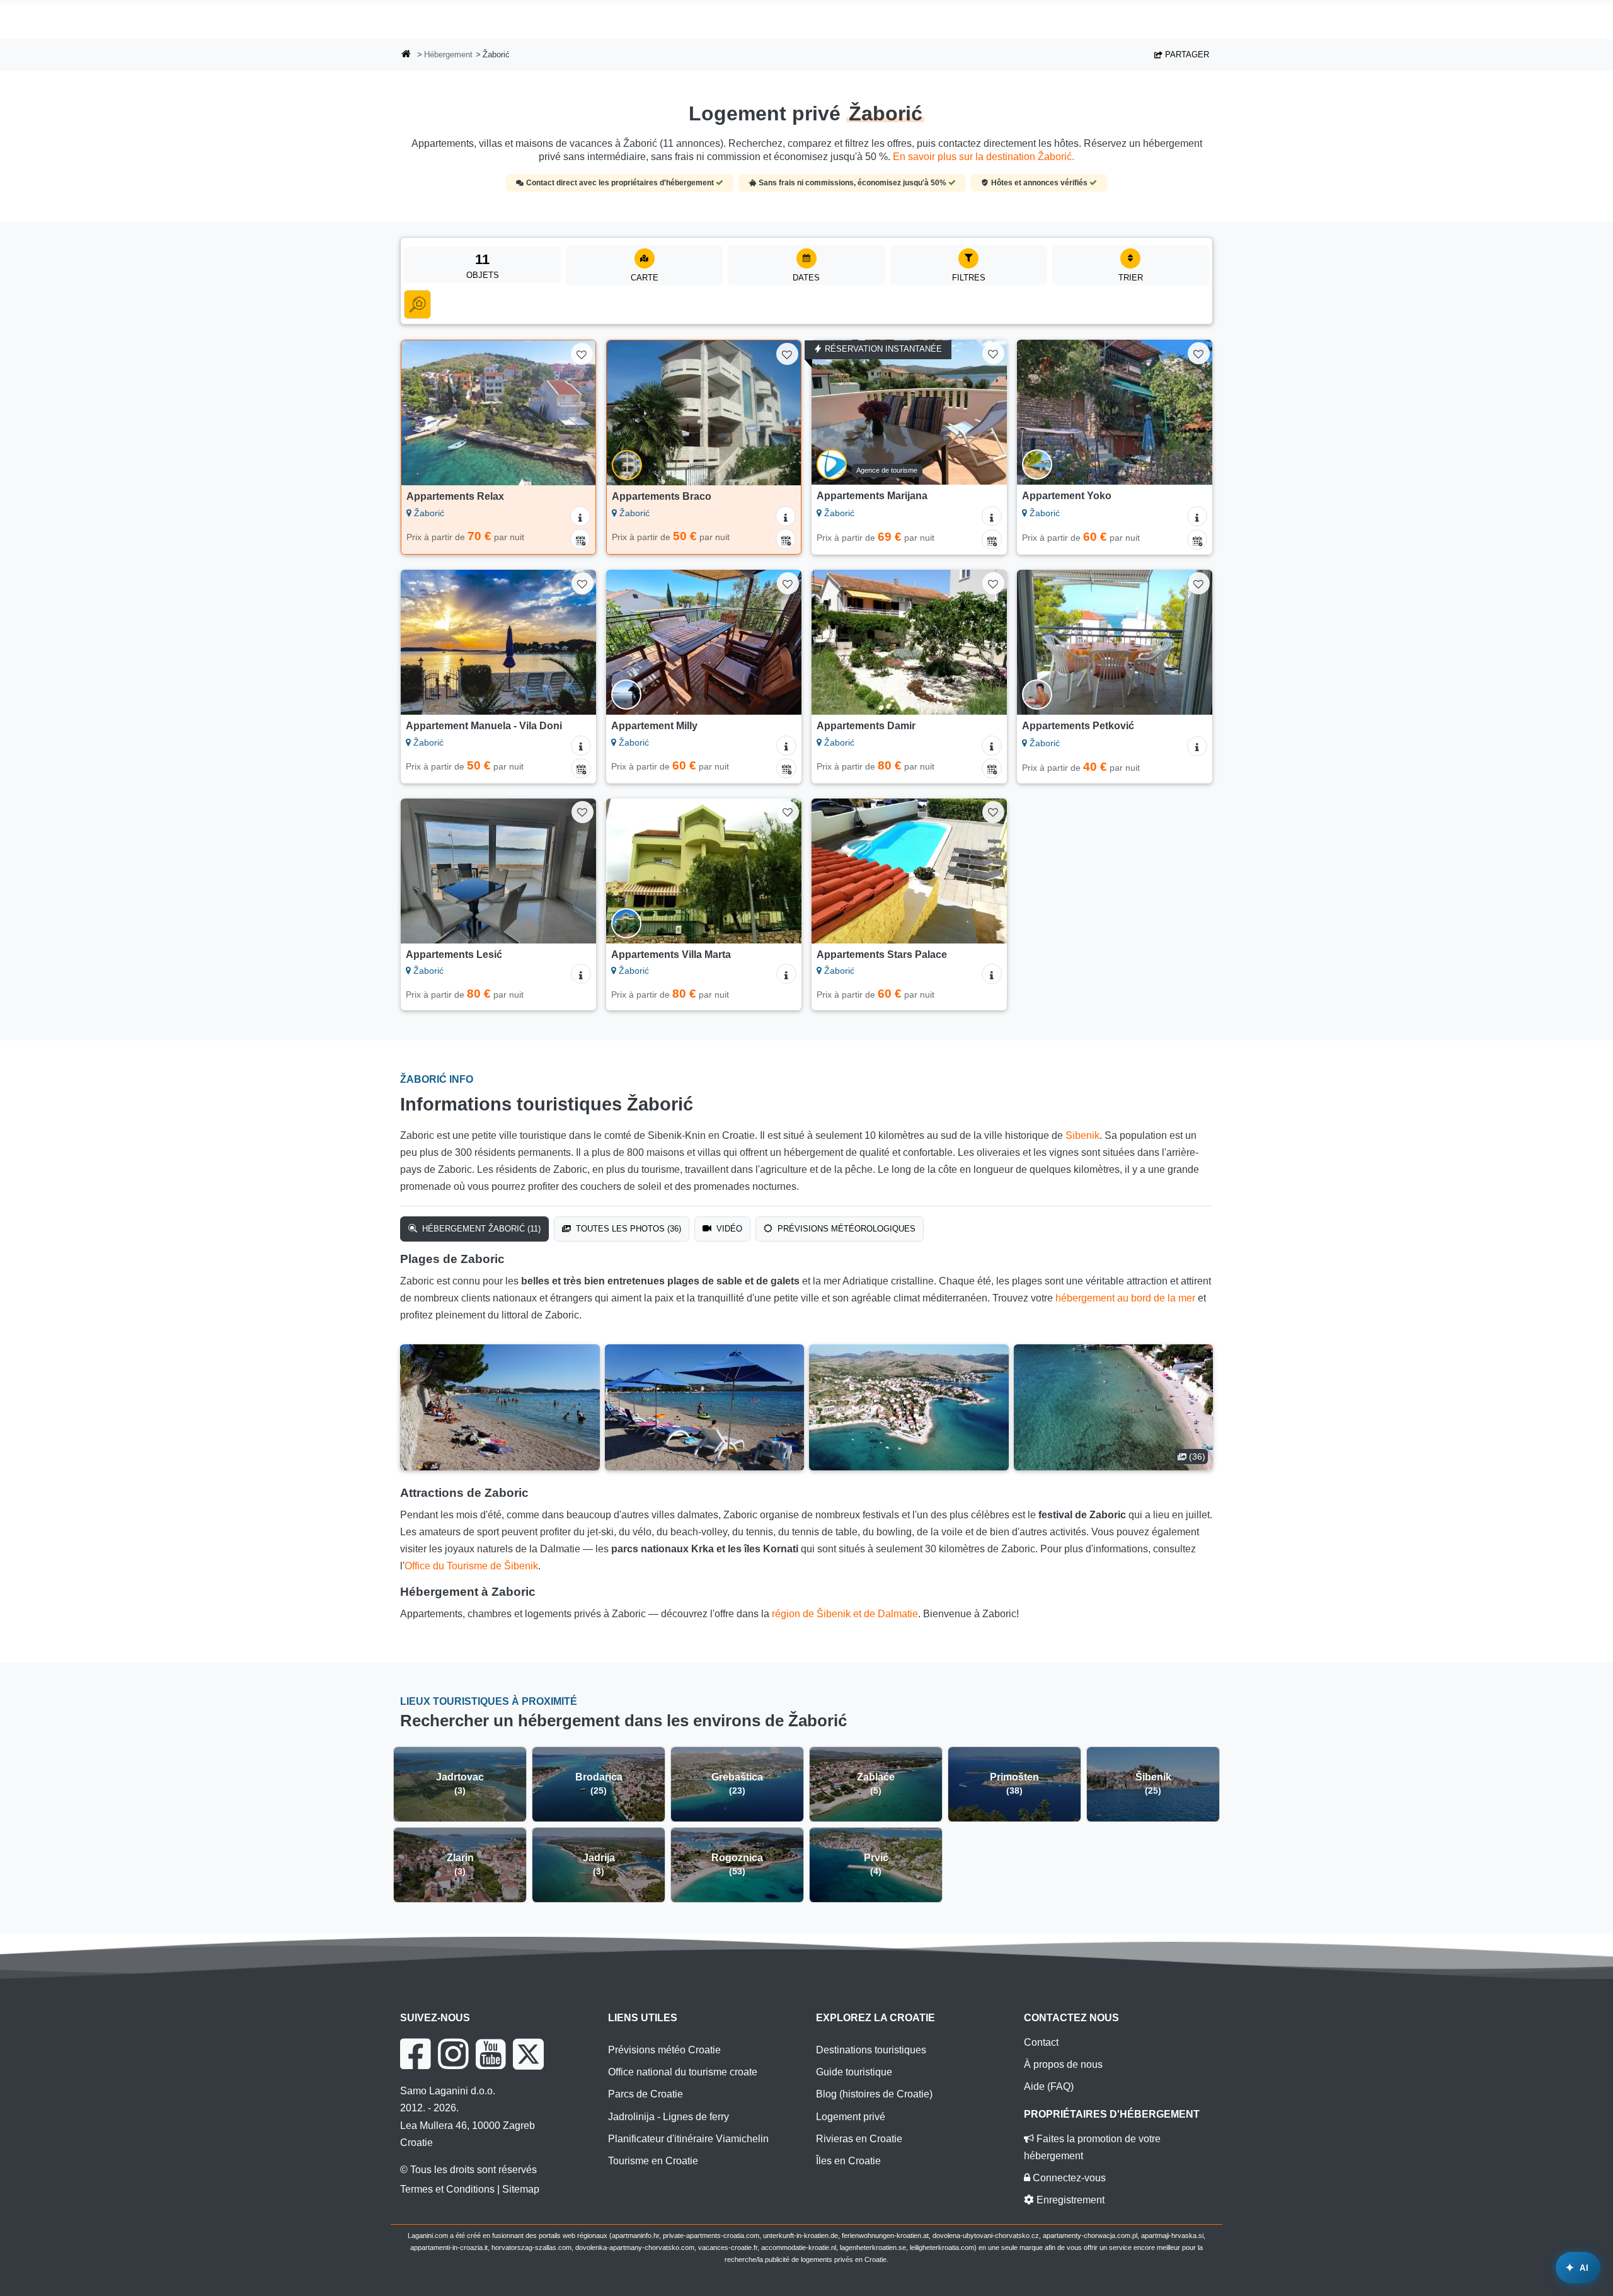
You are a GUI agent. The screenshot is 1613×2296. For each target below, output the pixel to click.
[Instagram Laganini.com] (453, 2054)
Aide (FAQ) (1049, 2086)
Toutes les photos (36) (627, 1229)
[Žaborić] (500, 1407)
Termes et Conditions (447, 2189)
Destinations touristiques (871, 2050)
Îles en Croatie (848, 2161)
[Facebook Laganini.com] (415, 2054)
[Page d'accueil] (406, 55)
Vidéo (728, 1229)
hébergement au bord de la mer (1125, 1298)
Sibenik (1082, 1135)
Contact (1041, 2042)
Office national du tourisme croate (683, 2072)
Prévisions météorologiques (845, 1229)
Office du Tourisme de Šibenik (471, 1566)
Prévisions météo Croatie (664, 2050)
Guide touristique (854, 2072)
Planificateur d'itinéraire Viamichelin (688, 2139)
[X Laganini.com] (528, 2054)
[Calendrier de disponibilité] (580, 539)
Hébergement (448, 55)
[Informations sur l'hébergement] (580, 516)
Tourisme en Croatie (653, 2161)
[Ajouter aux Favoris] (582, 354)
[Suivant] (574, 413)
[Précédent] (423, 413)
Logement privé (851, 2117)
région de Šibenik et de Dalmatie (845, 1614)
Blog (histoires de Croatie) (874, 2094)
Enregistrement (1069, 2200)
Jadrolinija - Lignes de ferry (669, 2117)
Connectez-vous (1068, 2178)
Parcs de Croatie (646, 2094)
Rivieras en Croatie (859, 2139)
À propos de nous (1063, 2064)
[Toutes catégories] (417, 304)
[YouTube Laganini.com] (491, 2054)
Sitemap (521, 2189)
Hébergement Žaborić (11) (480, 1229)
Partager (1186, 55)
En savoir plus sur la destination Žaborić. (984, 157)
